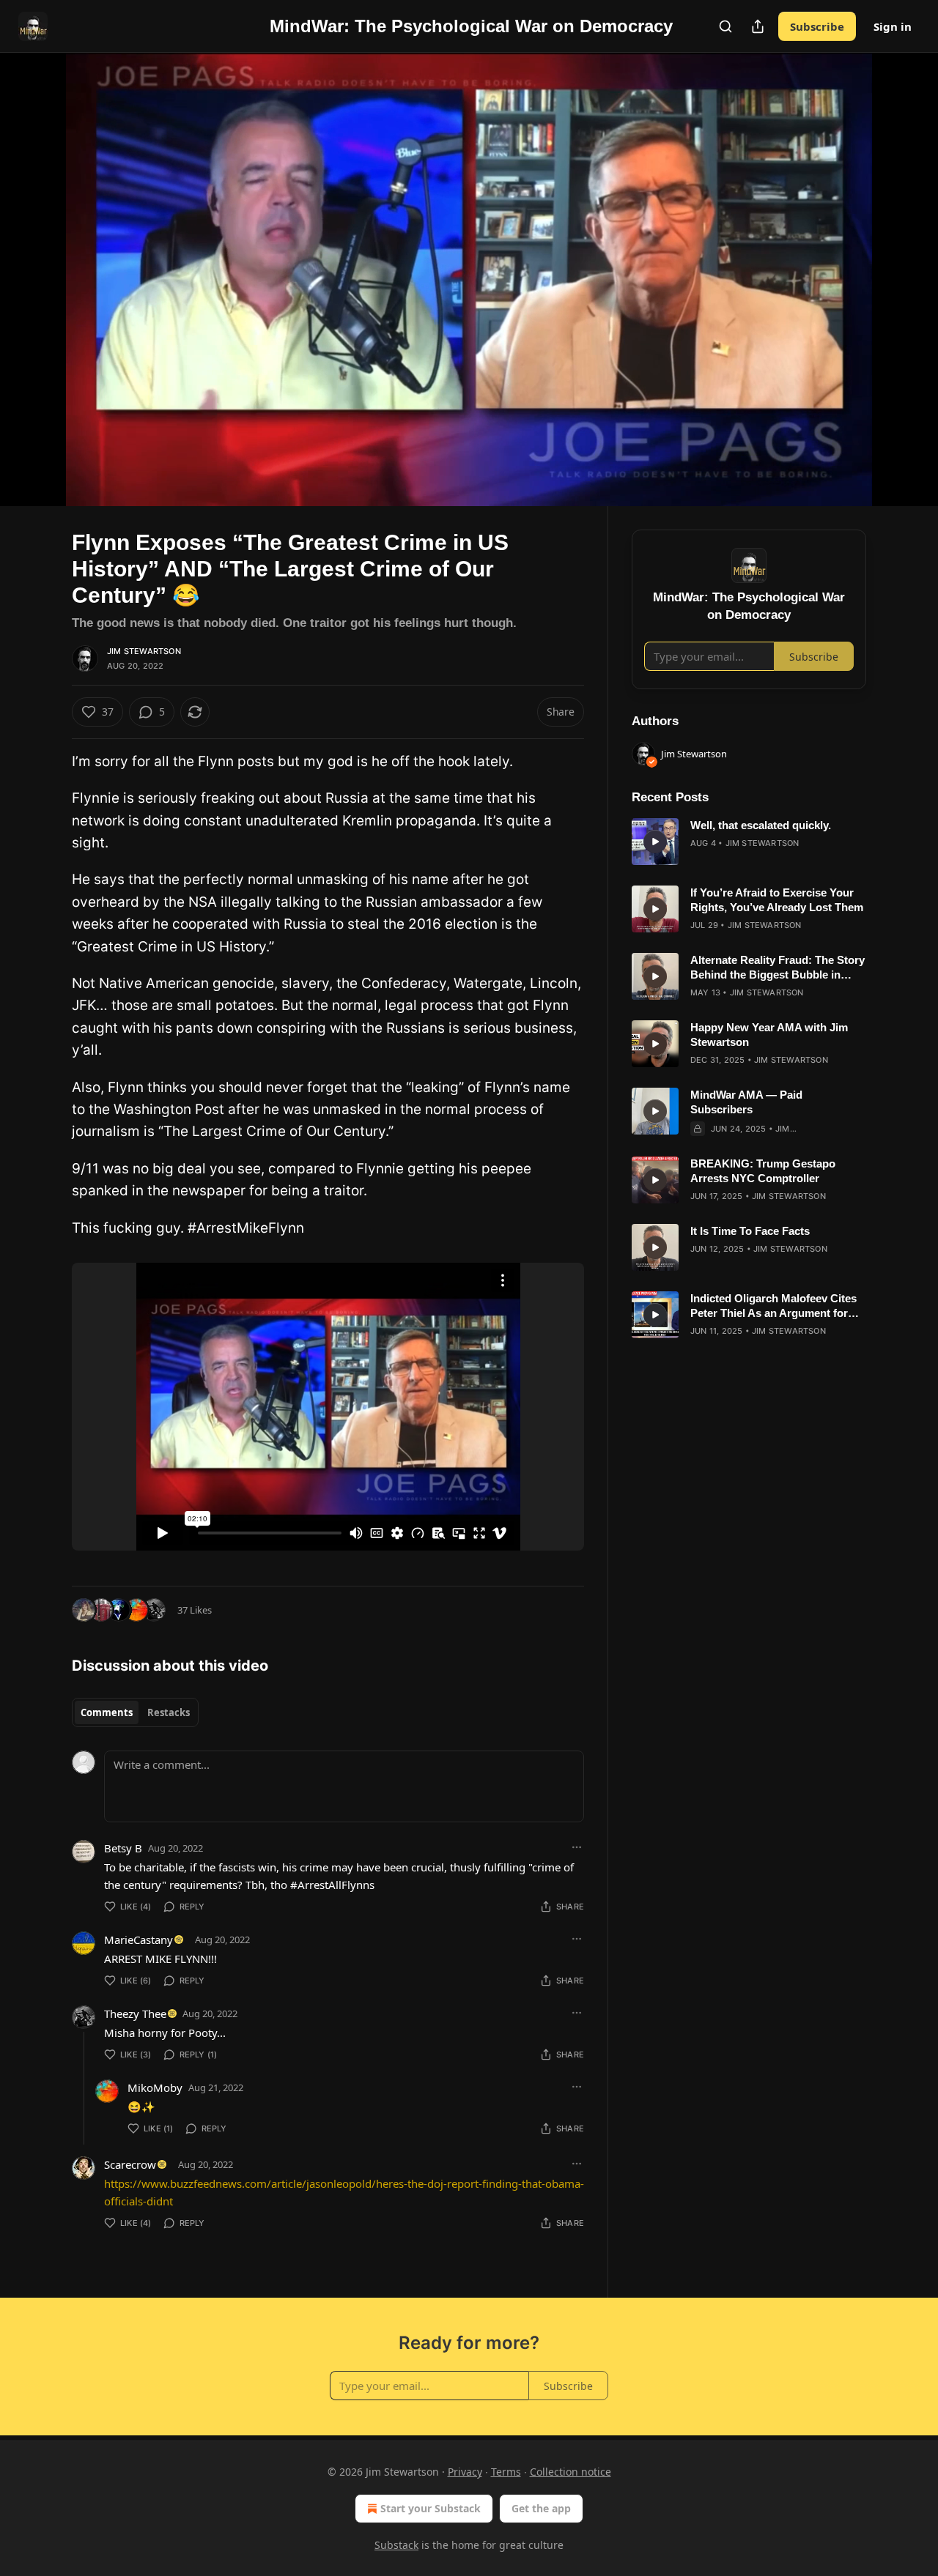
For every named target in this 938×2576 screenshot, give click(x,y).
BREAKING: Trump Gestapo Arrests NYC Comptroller (763, 1171)
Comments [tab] (107, 1712)
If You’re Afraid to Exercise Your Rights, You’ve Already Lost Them (777, 900)
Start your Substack (431, 2508)
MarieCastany (139, 1940)
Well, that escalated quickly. (761, 825)
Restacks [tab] (169, 1712)
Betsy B (123, 1848)
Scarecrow (130, 2164)
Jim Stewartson (144, 651)
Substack (396, 2545)
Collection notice (570, 2472)
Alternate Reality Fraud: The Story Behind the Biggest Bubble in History (778, 968)
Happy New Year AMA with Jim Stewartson (769, 1035)
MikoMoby (155, 2087)
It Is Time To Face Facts (750, 1231)
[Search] (725, 26)
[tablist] (135, 1712)
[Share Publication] (758, 26)
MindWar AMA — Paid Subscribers (746, 1102)
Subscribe (817, 26)
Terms (506, 2472)
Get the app (541, 2508)
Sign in (893, 26)
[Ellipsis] (577, 1847)
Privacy (465, 2472)
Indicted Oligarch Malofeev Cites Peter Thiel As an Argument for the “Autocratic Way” (773, 1306)
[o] (655, 842)
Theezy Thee (135, 2013)
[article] (749, 842)
